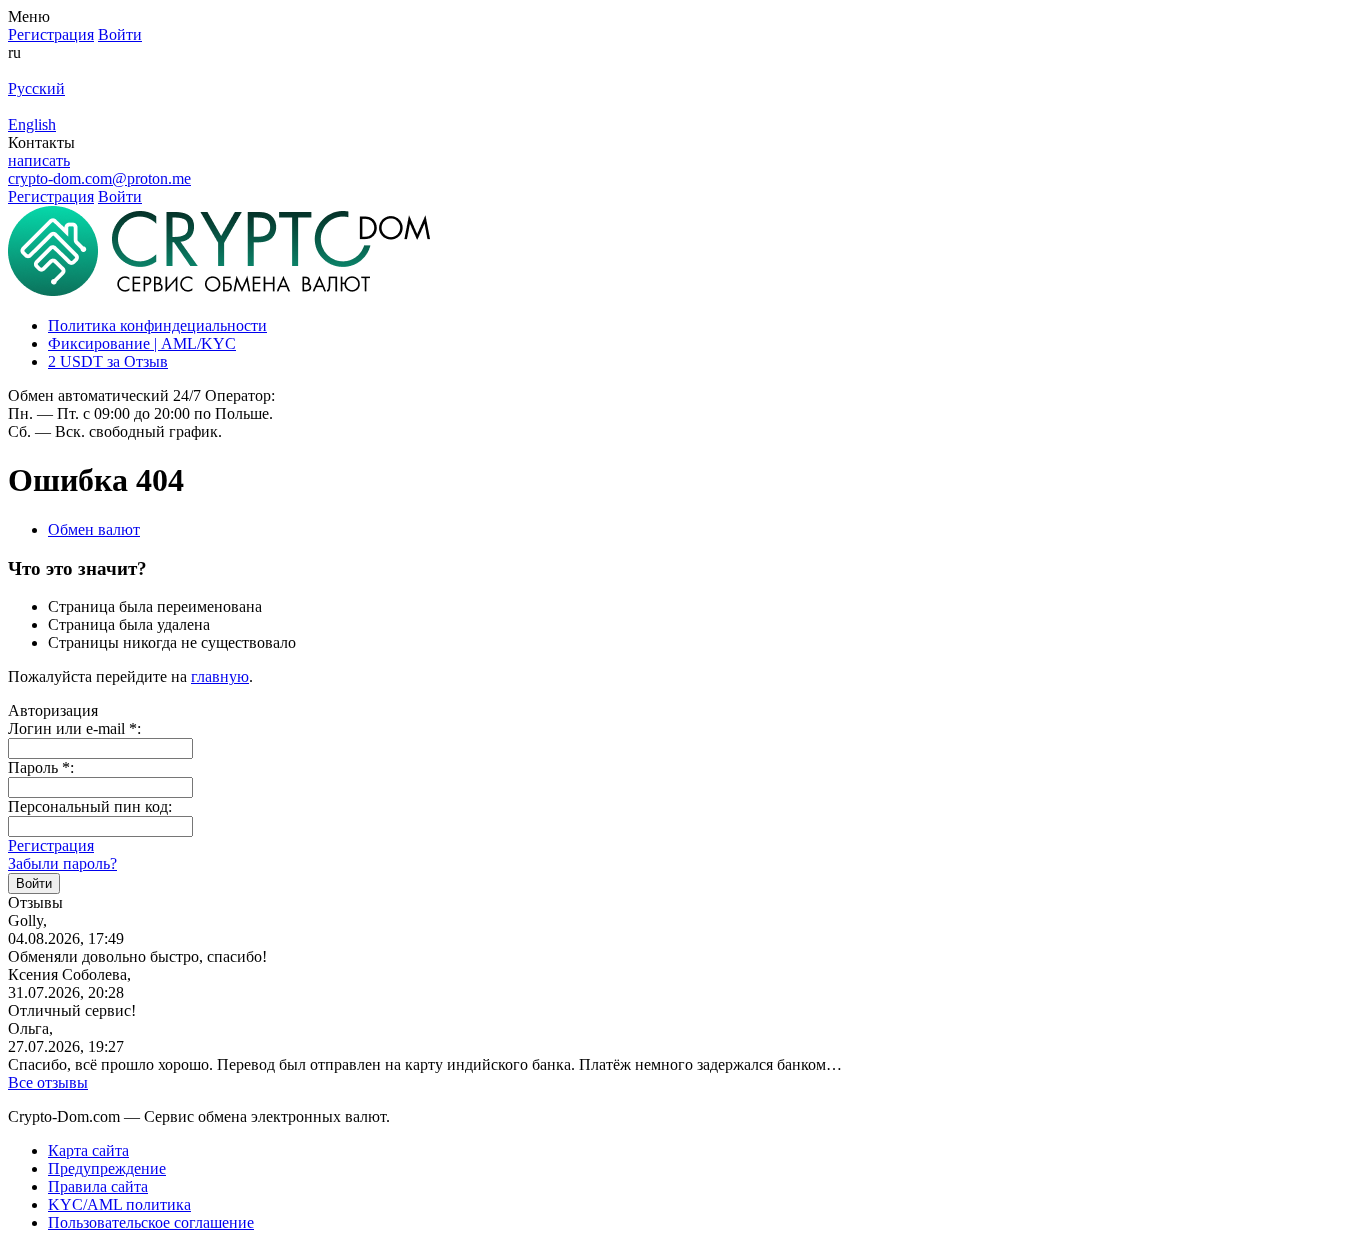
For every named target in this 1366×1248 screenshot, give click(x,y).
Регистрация (51, 845)
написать (39, 160)
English (32, 124)
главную (220, 676)
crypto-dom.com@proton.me (99, 178)
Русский (36, 88)
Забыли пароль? (62, 863)
